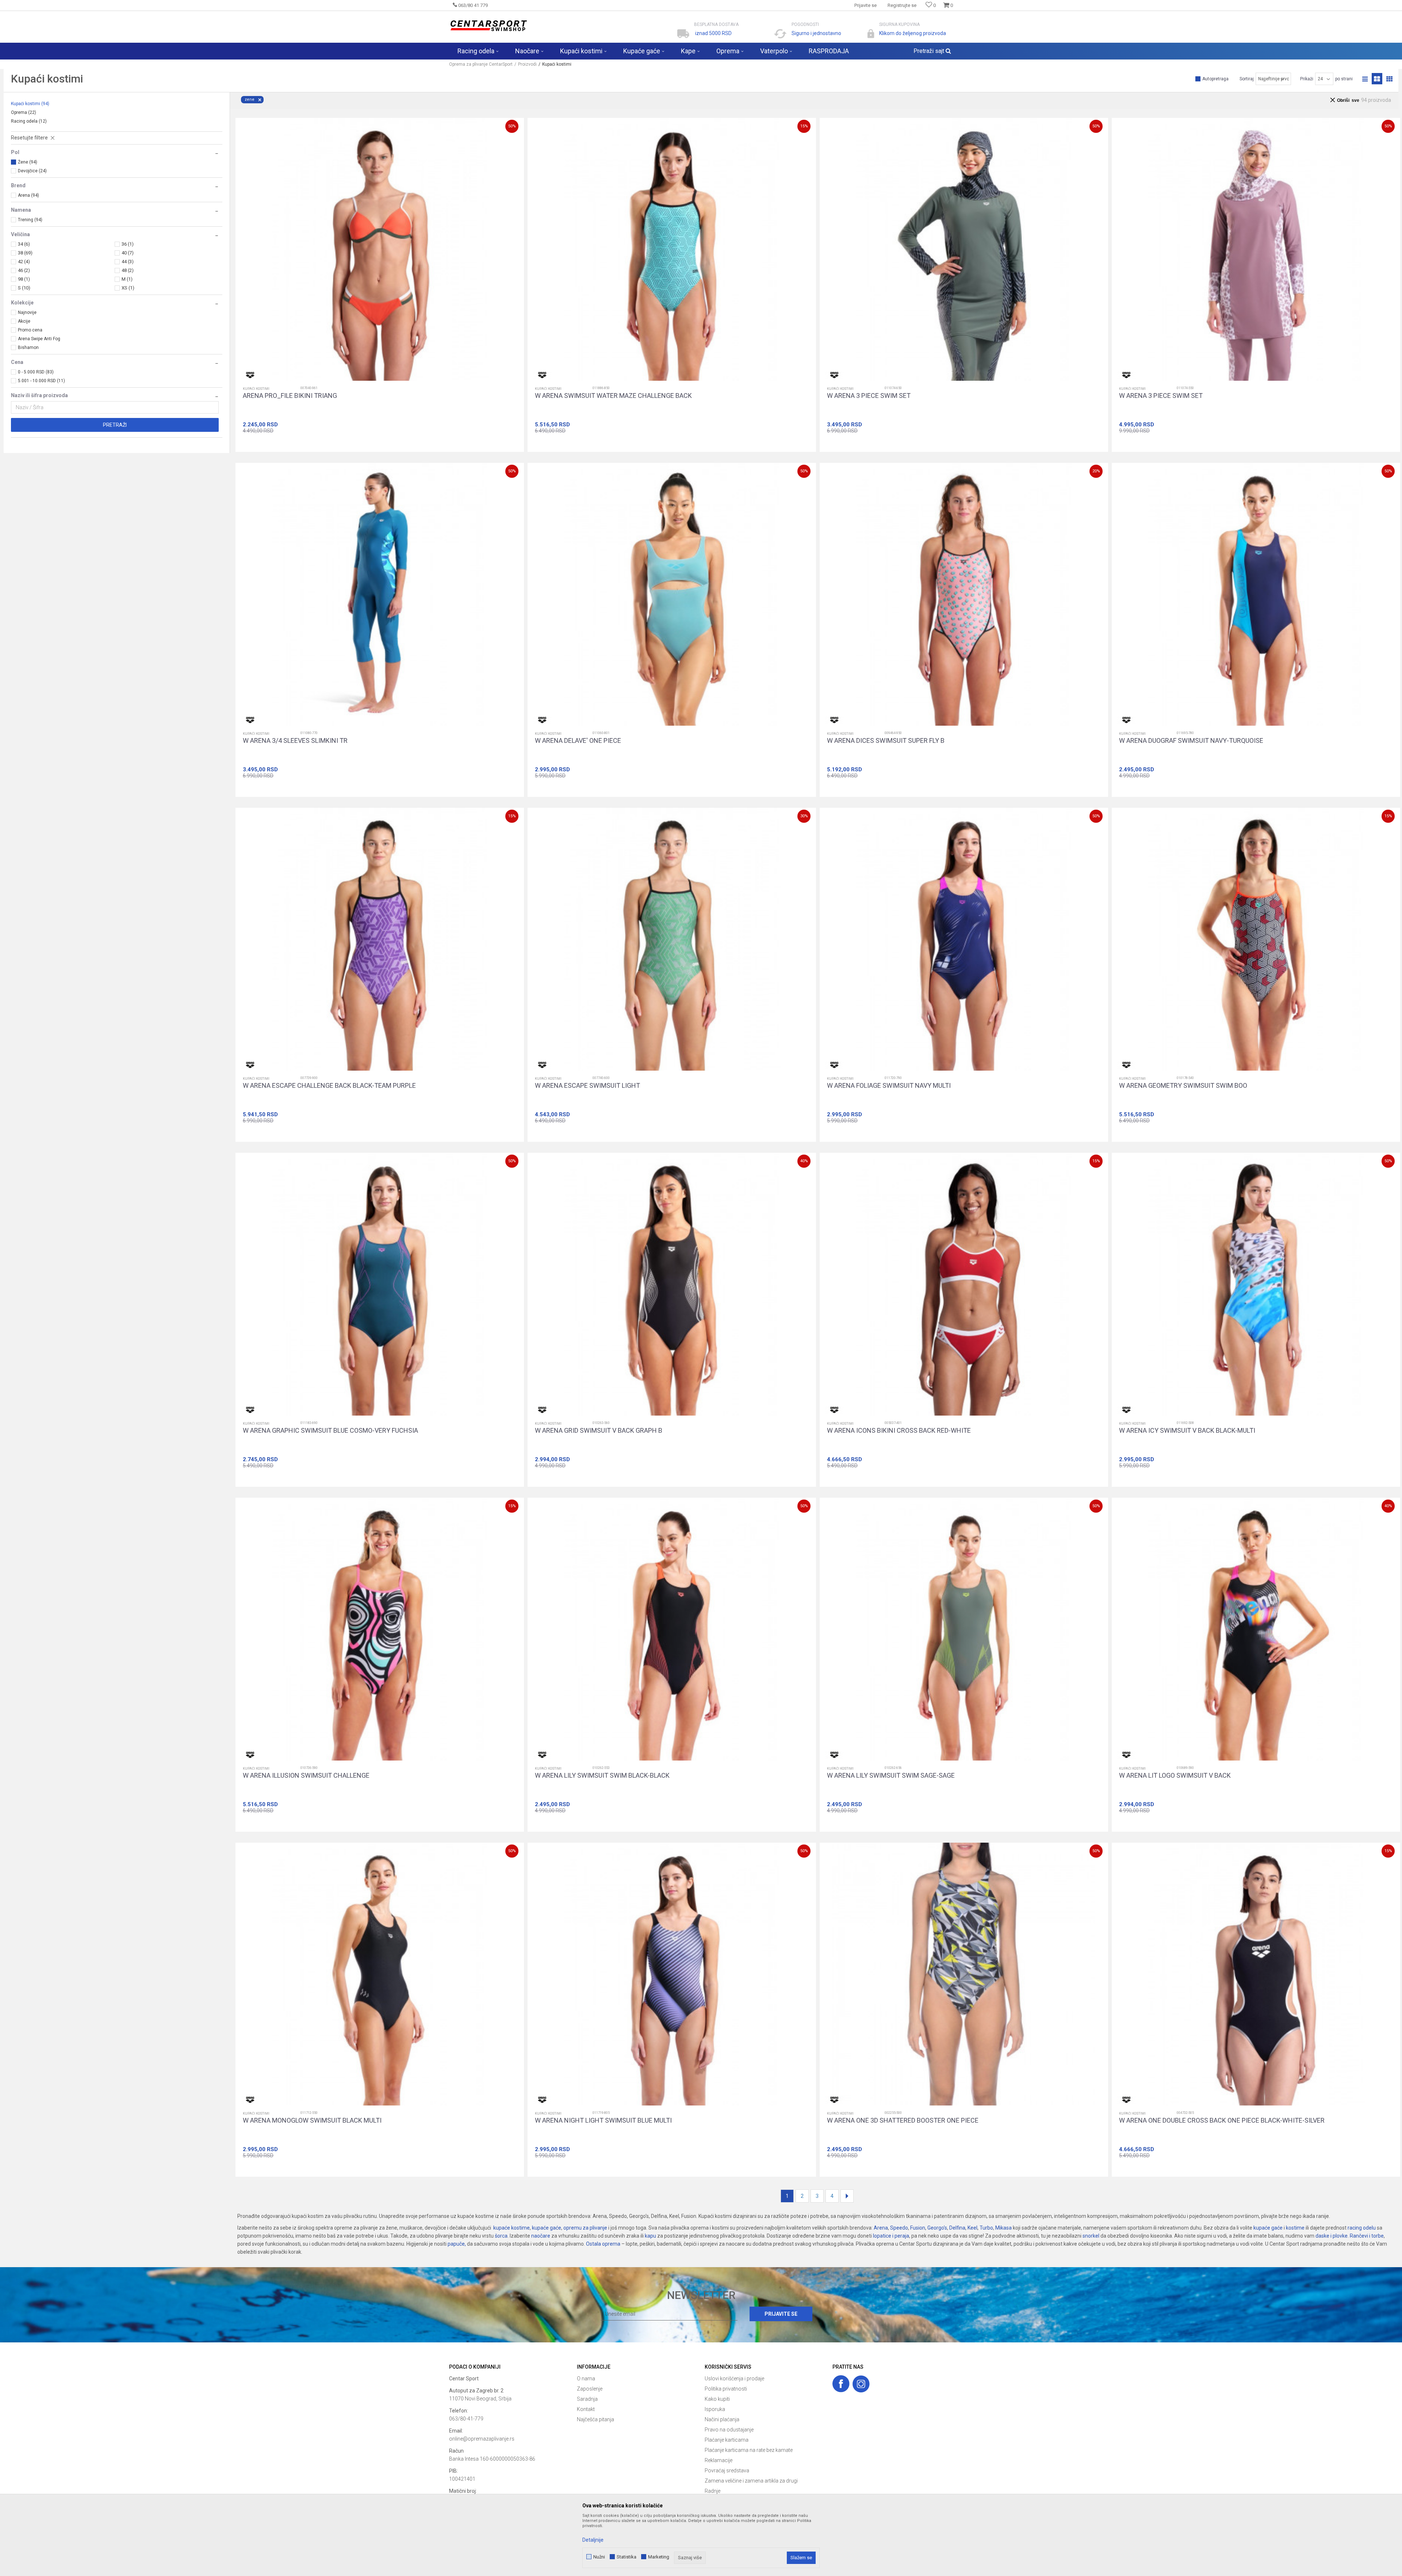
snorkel (1091, 2236)
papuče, (457, 2244)
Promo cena (30, 330)
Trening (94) (30, 220)
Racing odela (29, 121)
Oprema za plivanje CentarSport (481, 64)
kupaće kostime (512, 2228)
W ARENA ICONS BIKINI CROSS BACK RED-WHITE (899, 1431)
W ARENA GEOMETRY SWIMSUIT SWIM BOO (1183, 1086)
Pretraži (115, 425)
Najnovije (27, 312)
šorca (501, 2236)
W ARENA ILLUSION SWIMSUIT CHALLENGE (306, 1775)
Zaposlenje (590, 2389)
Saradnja (587, 2399)
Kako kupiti (717, 2399)
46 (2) (24, 270)
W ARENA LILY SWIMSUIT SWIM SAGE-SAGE (891, 1775)
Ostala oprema (603, 2244)
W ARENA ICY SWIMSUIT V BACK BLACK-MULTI (1187, 1431)
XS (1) (128, 288)
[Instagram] (861, 2384)
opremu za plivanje (585, 2228)
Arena (881, 2228)
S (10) (24, 288)
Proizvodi (527, 64)
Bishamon (28, 348)
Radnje (713, 2491)
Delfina (957, 2228)
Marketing (659, 2557)
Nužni (599, 2557)
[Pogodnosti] (780, 34)
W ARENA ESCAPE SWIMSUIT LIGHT (587, 1086)
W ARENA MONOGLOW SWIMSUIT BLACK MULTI (312, 2120)
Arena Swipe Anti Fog (39, 339)
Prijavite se (781, 2314)
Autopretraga (1215, 79)
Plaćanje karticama (727, 2440)
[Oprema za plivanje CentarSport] (488, 26)
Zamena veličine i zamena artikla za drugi (751, 2481)
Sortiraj (1247, 79)
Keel (972, 2228)
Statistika (627, 2557)
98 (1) (24, 279)
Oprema (24, 112)
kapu (650, 2236)
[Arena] (250, 375)
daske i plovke (1332, 2236)
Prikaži (1307, 79)
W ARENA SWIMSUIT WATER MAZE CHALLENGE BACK (613, 396)
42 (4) (24, 262)
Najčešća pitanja (595, 2419)
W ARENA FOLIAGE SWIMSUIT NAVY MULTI (889, 1086)
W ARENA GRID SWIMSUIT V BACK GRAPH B (599, 1431)
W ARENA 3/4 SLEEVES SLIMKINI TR (295, 741)
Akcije (24, 321)
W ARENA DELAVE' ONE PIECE (578, 741)
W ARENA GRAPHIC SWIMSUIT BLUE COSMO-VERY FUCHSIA (330, 1431)
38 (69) (25, 253)
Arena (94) (28, 195)
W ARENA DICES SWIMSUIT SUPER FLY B (886, 741)
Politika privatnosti (726, 2389)
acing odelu (1363, 2228)
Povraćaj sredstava (727, 2471)
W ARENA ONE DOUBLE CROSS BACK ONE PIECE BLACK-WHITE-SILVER (1222, 2120)
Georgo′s (937, 2228)
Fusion (918, 2228)
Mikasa (1003, 2228)
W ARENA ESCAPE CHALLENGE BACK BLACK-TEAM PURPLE (329, 1086)
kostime (1295, 2228)
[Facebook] (841, 2384)
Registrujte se (902, 5)
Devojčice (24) (32, 171)
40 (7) (128, 253)
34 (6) (24, 244)
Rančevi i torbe (1367, 2236)
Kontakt (586, 2409)
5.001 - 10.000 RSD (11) (41, 381)
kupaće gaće (547, 2228)
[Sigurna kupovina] (871, 34)
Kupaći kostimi (30, 104)
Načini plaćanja (722, 2419)
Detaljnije (593, 2540)
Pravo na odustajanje (729, 2430)
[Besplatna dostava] (683, 34)
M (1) (127, 279)
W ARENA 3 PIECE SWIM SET (869, 396)
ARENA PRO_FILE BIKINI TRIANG (290, 396)
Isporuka (715, 2409)
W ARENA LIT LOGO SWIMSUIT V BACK (1175, 1775)
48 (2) (128, 270)
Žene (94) (28, 162)
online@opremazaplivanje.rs (482, 2439)
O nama (586, 2379)
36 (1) (128, 244)
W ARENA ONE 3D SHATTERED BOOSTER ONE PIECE (903, 2120)
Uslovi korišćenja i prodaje (734, 2379)
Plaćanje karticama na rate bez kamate (749, 2450)
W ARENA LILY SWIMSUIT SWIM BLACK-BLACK (602, 1775)
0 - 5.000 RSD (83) (36, 372)
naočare (541, 2236)
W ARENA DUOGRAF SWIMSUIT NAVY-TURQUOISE (1191, 741)
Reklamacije (719, 2460)
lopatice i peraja (891, 2236)
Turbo (986, 2228)
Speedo (899, 2228)
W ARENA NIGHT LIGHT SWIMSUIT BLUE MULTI (603, 2120)
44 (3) (128, 262)
